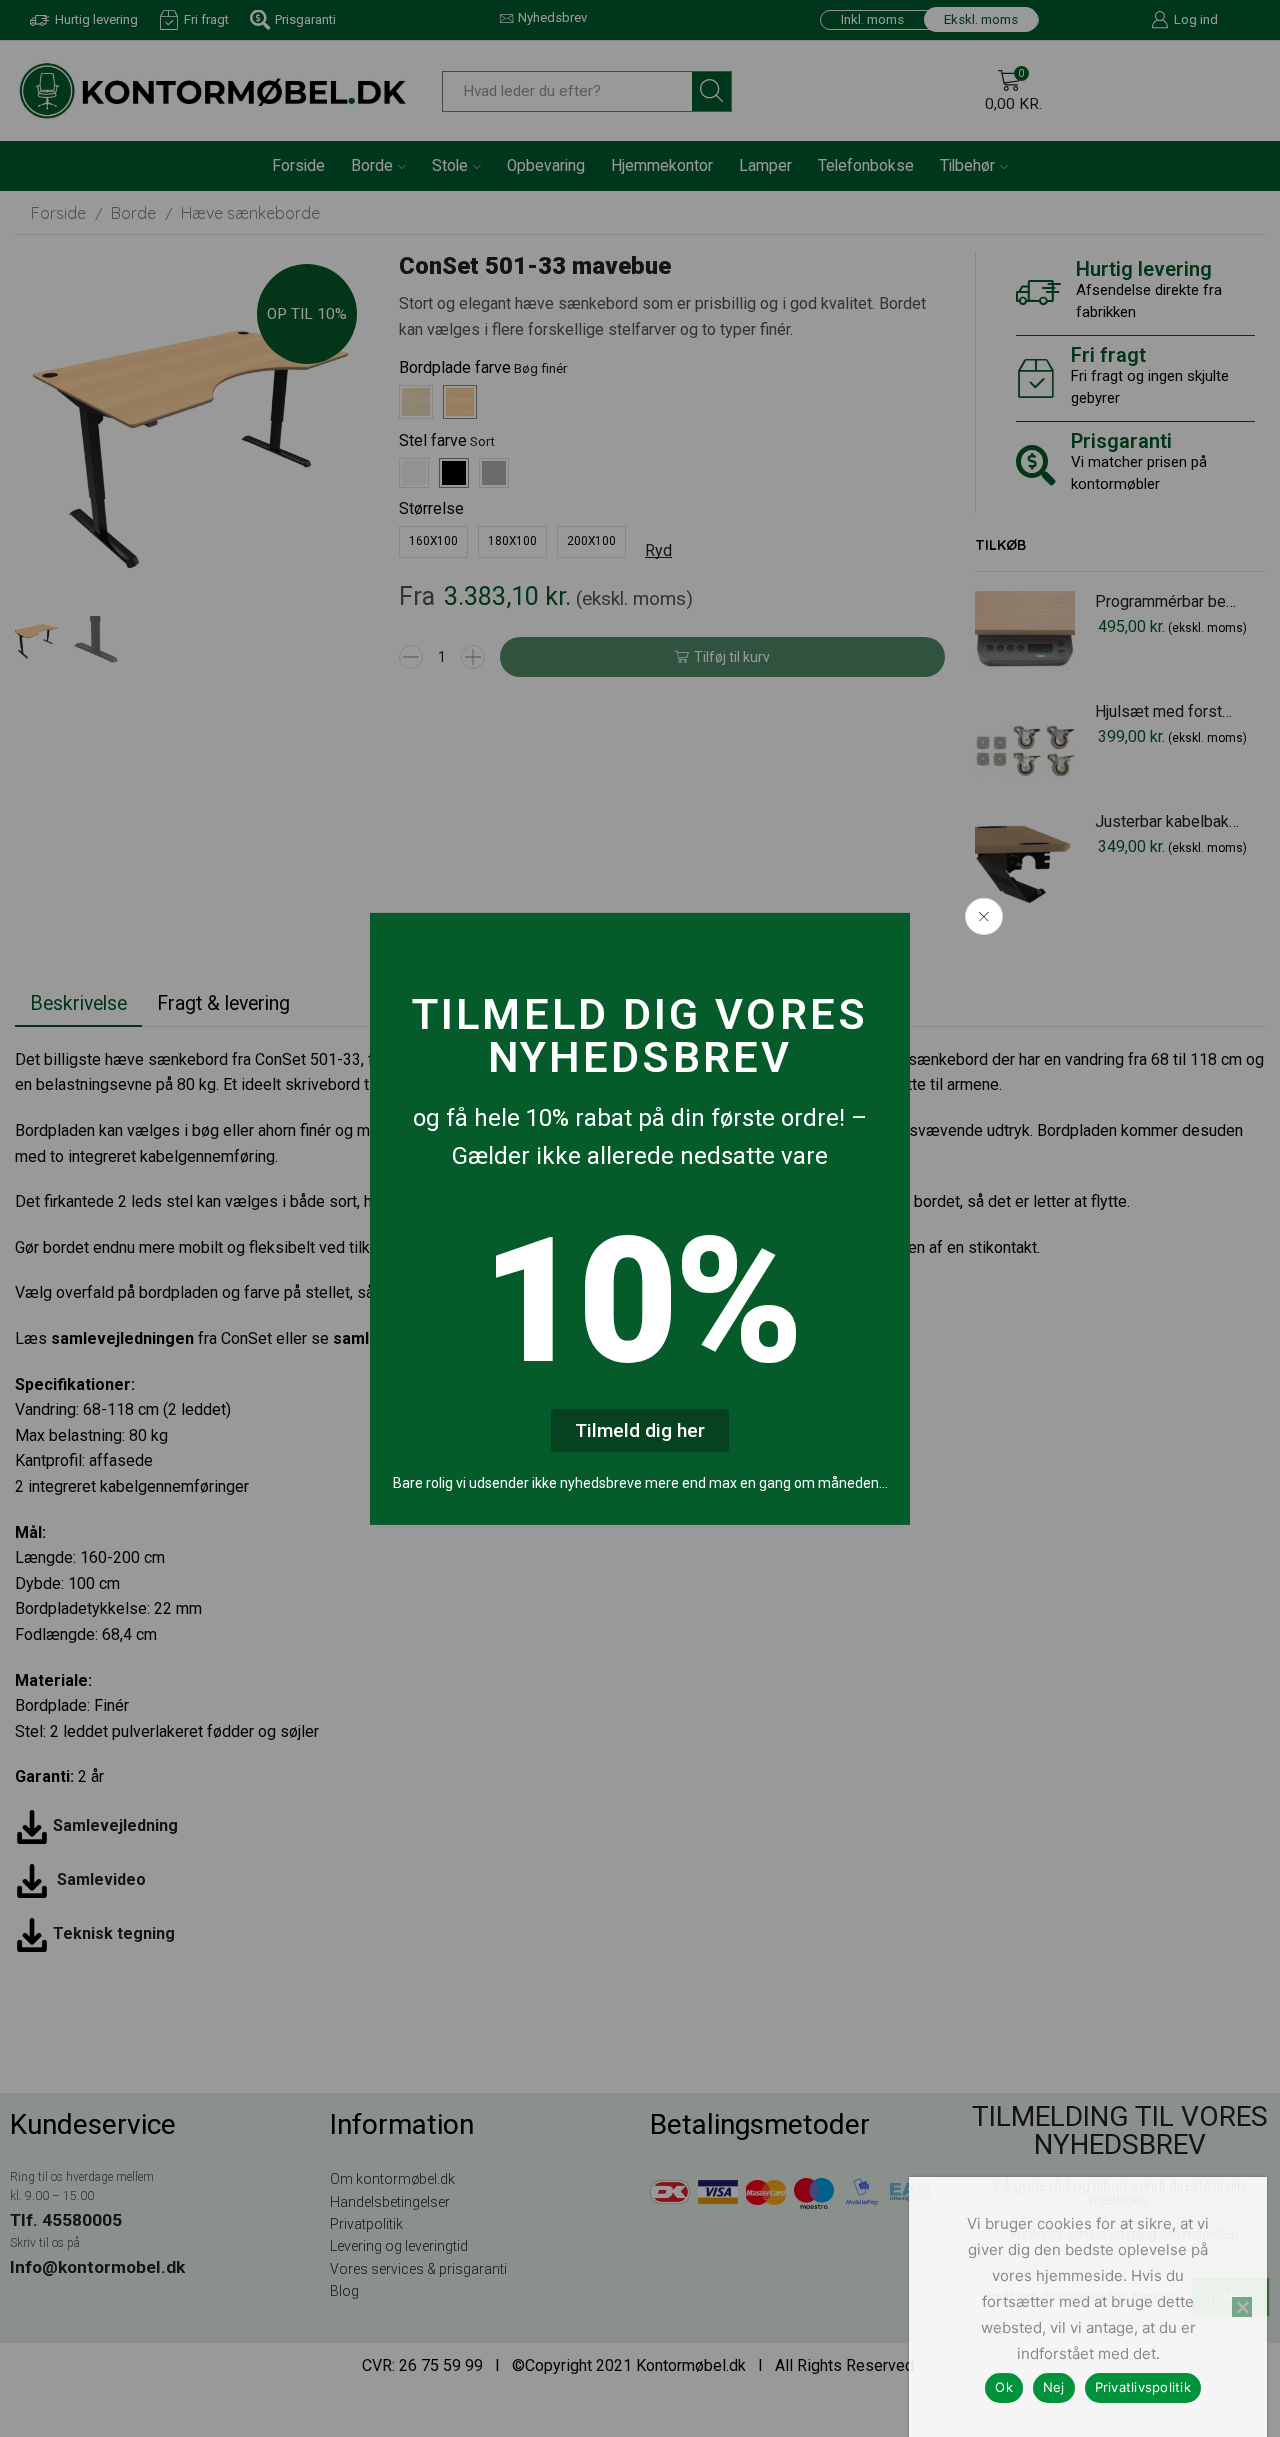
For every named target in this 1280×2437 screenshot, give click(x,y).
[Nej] (1242, 2307)
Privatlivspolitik (1143, 2387)
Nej (1054, 2387)
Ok (1004, 2387)
